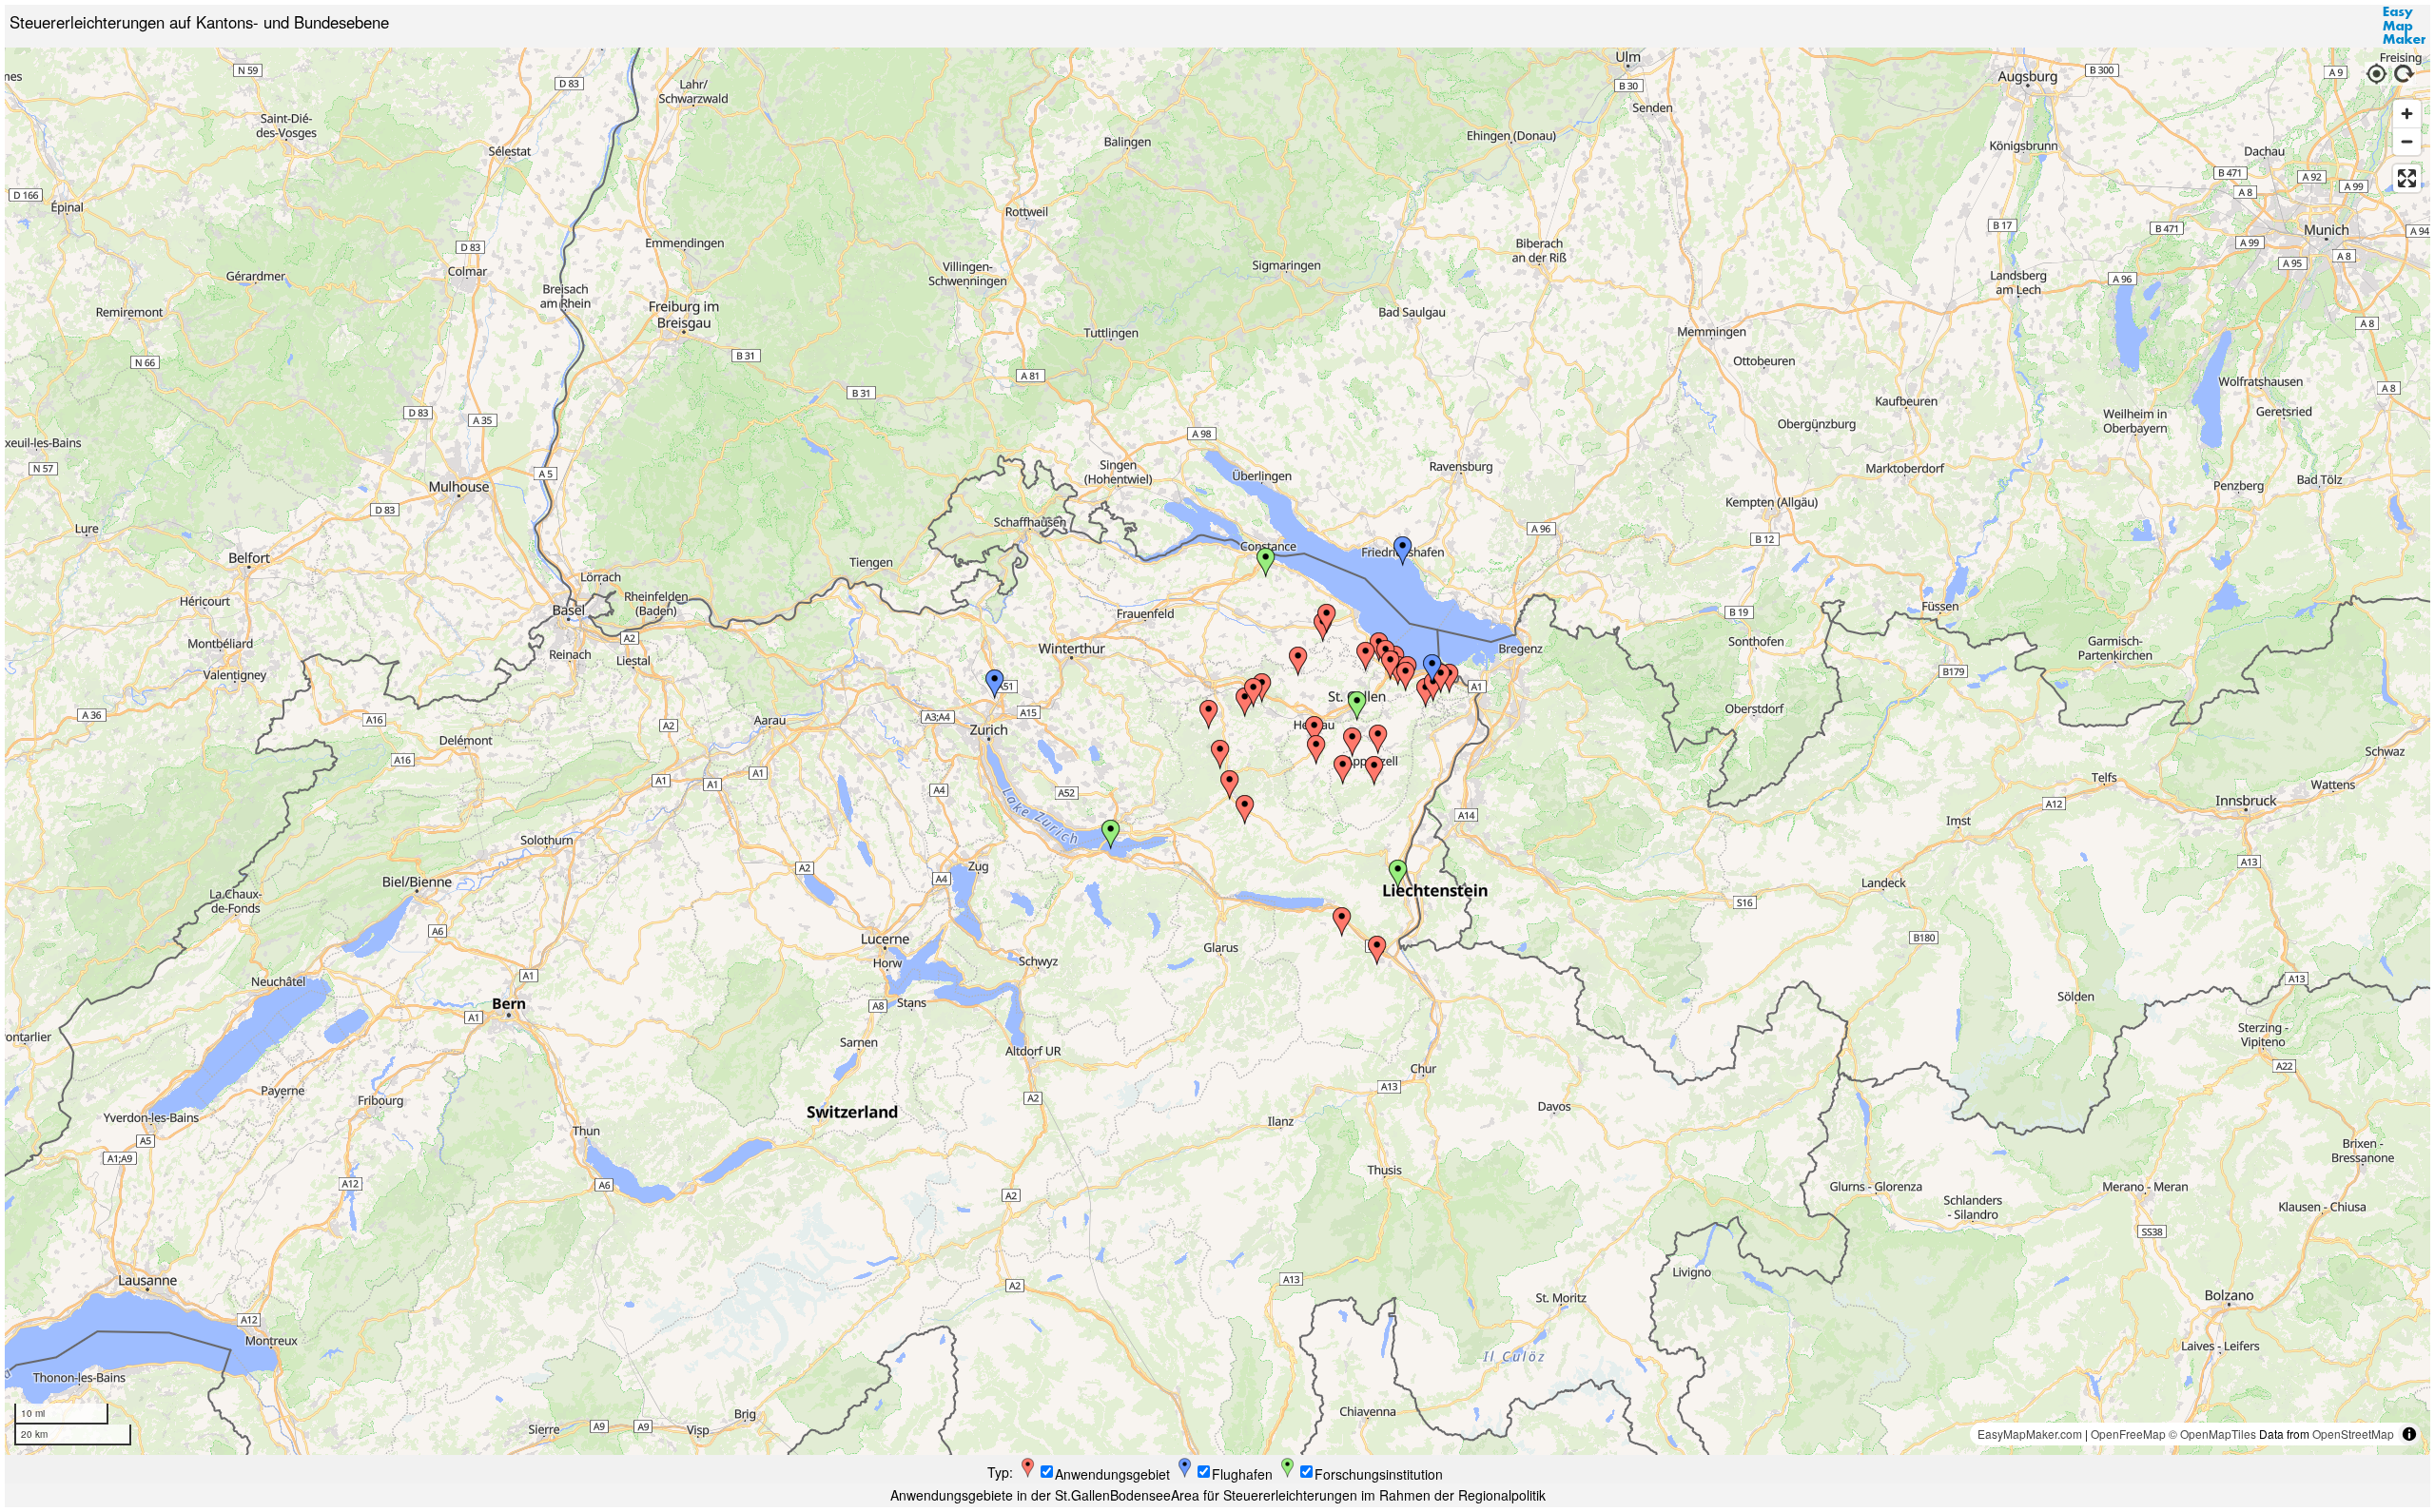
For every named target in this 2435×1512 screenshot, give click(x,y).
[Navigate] (2376, 71)
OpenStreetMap (2353, 1434)
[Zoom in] (2407, 114)
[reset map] (2405, 71)
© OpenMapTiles (2212, 1434)
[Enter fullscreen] (2407, 178)
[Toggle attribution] (2409, 1434)
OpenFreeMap (2128, 1434)
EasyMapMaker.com (2030, 1434)
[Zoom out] (2407, 141)
